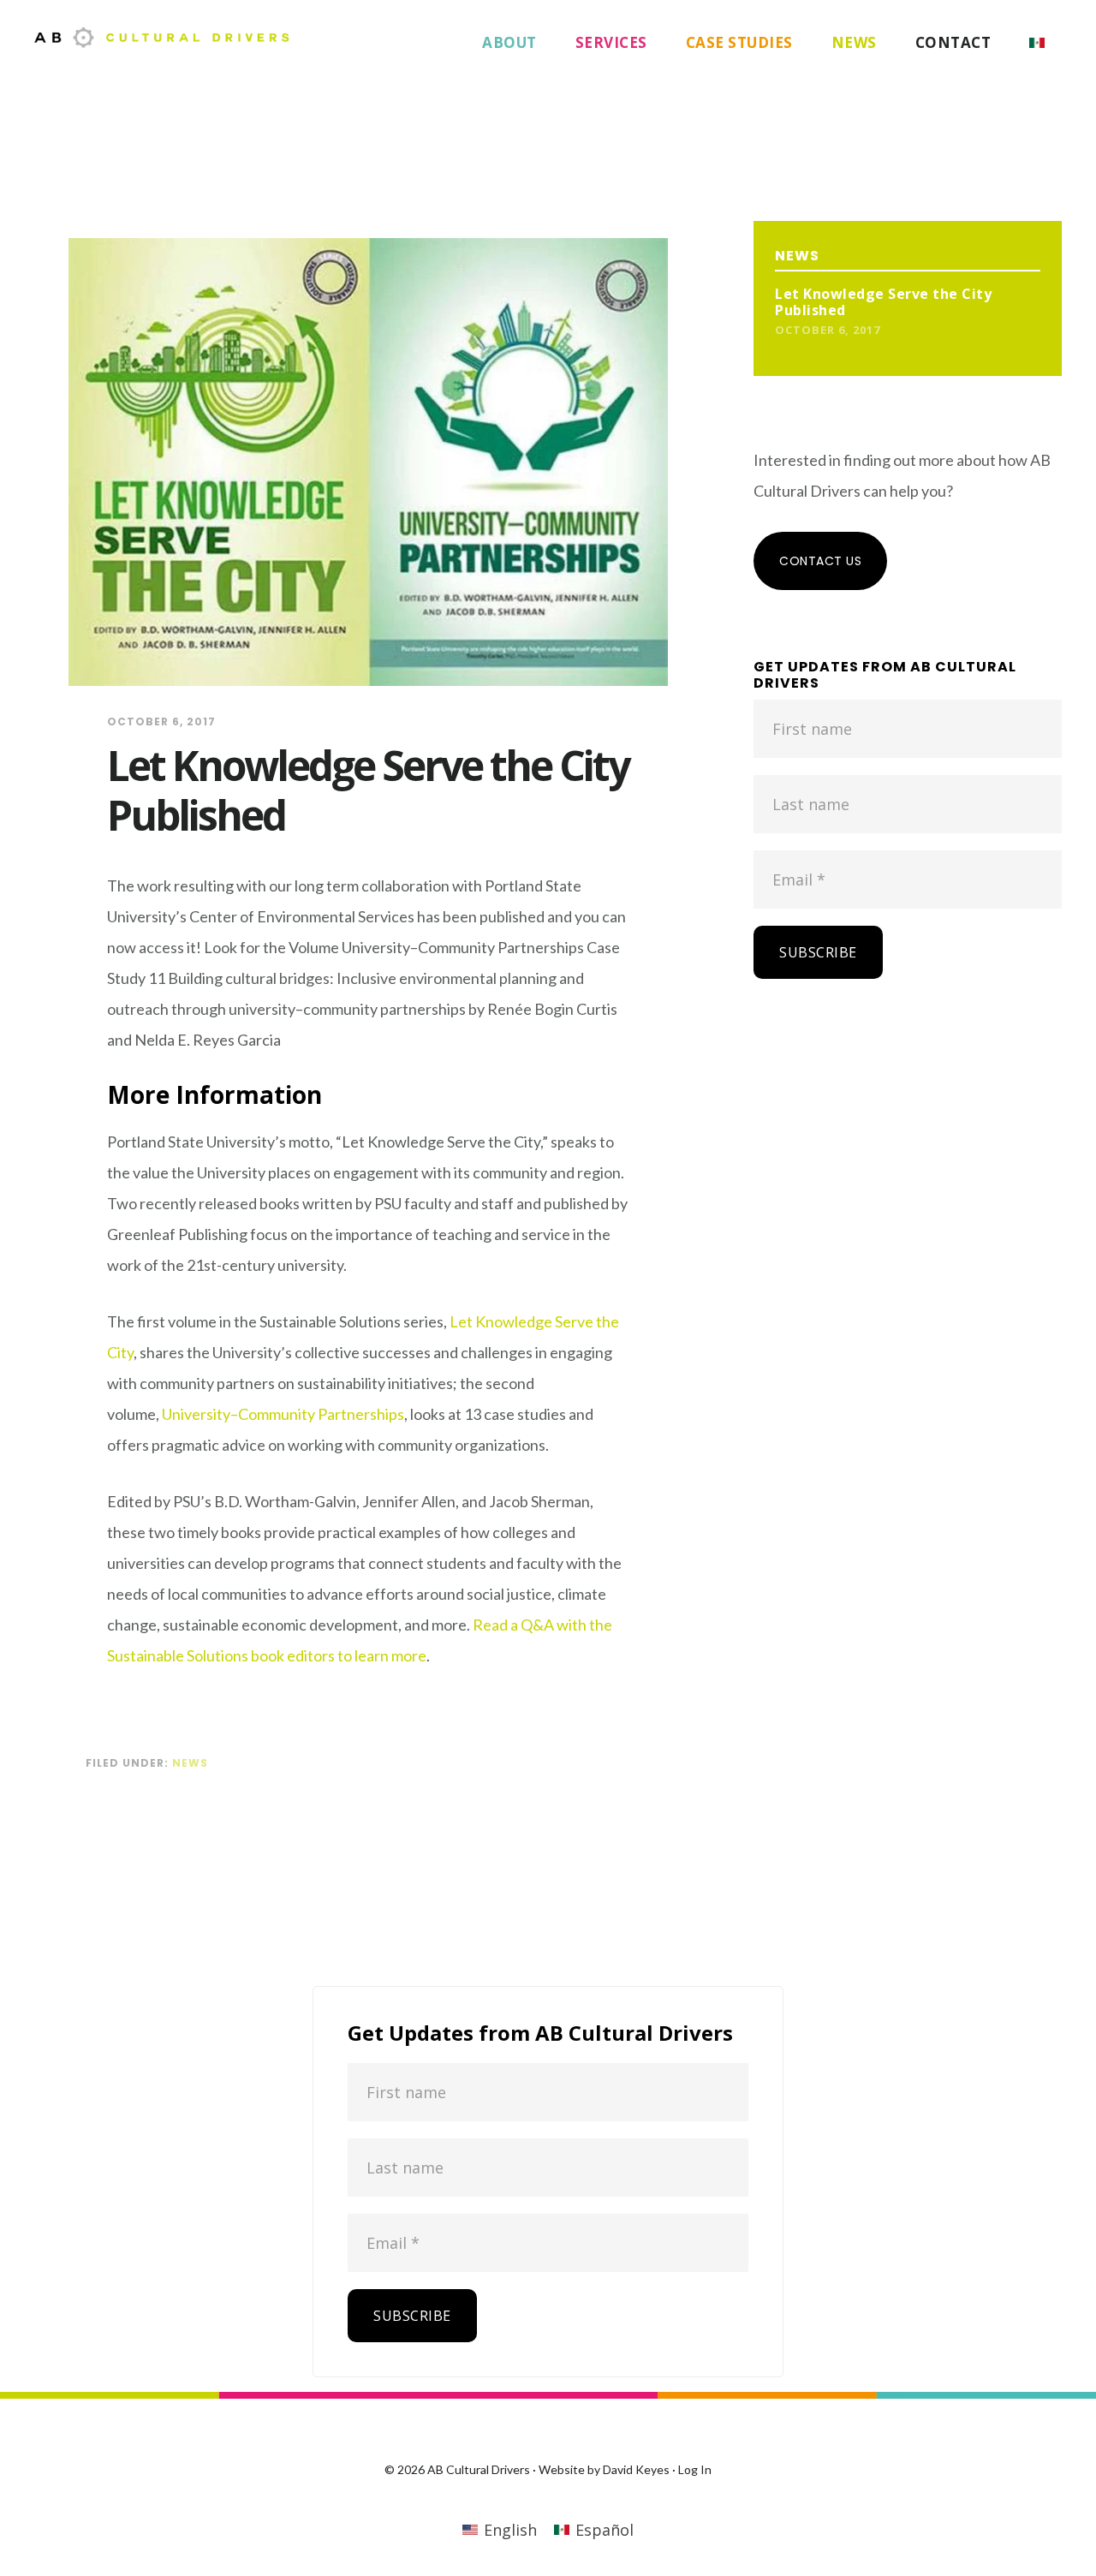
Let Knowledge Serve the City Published (883, 302)
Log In (695, 2469)
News (190, 1763)
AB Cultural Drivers (163, 38)
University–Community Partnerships (283, 1414)
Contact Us (820, 561)
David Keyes (636, 2469)
